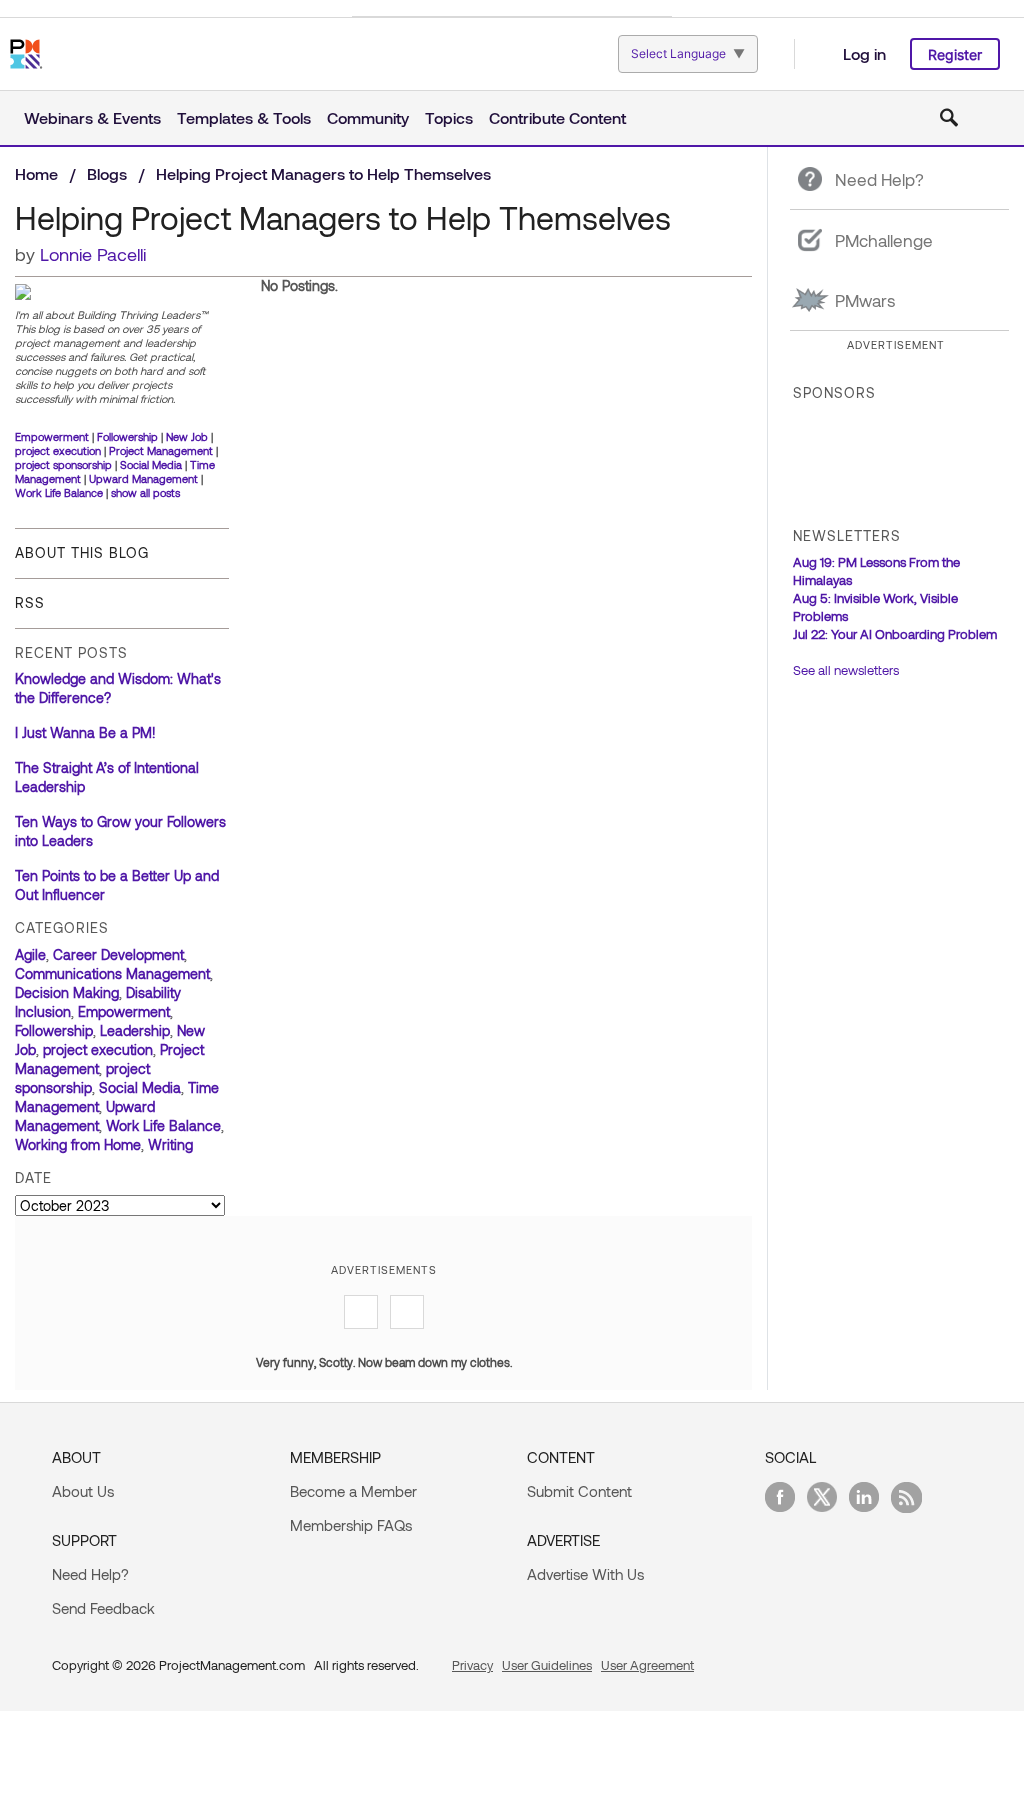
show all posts (145, 492)
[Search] (949, 118)
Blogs (107, 173)
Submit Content (579, 1491)
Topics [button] (449, 117)
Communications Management (112, 973)
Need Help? (90, 1574)
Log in (864, 53)
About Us (83, 1491)
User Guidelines (547, 1665)
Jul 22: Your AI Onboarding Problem (895, 634)
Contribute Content (557, 117)
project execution (58, 450)
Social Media (151, 464)
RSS (30, 602)
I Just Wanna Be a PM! (85, 732)
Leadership (135, 1030)
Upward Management (143, 478)
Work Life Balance (59, 492)
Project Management (161, 450)
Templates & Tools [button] (244, 117)
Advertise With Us (585, 1574)
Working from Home (78, 1144)
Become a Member (353, 1491)
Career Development (118, 954)
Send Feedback (103, 1608)
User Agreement (647, 1665)
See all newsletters (846, 670)
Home (36, 173)
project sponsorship (63, 464)
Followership (127, 436)
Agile (30, 954)
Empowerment (52, 436)
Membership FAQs (351, 1525)
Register (955, 54)
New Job (187, 436)
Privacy (472, 1665)
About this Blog (82, 552)
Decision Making (67, 992)
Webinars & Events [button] (92, 117)
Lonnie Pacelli (93, 254)
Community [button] (368, 117)
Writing (170, 1144)
